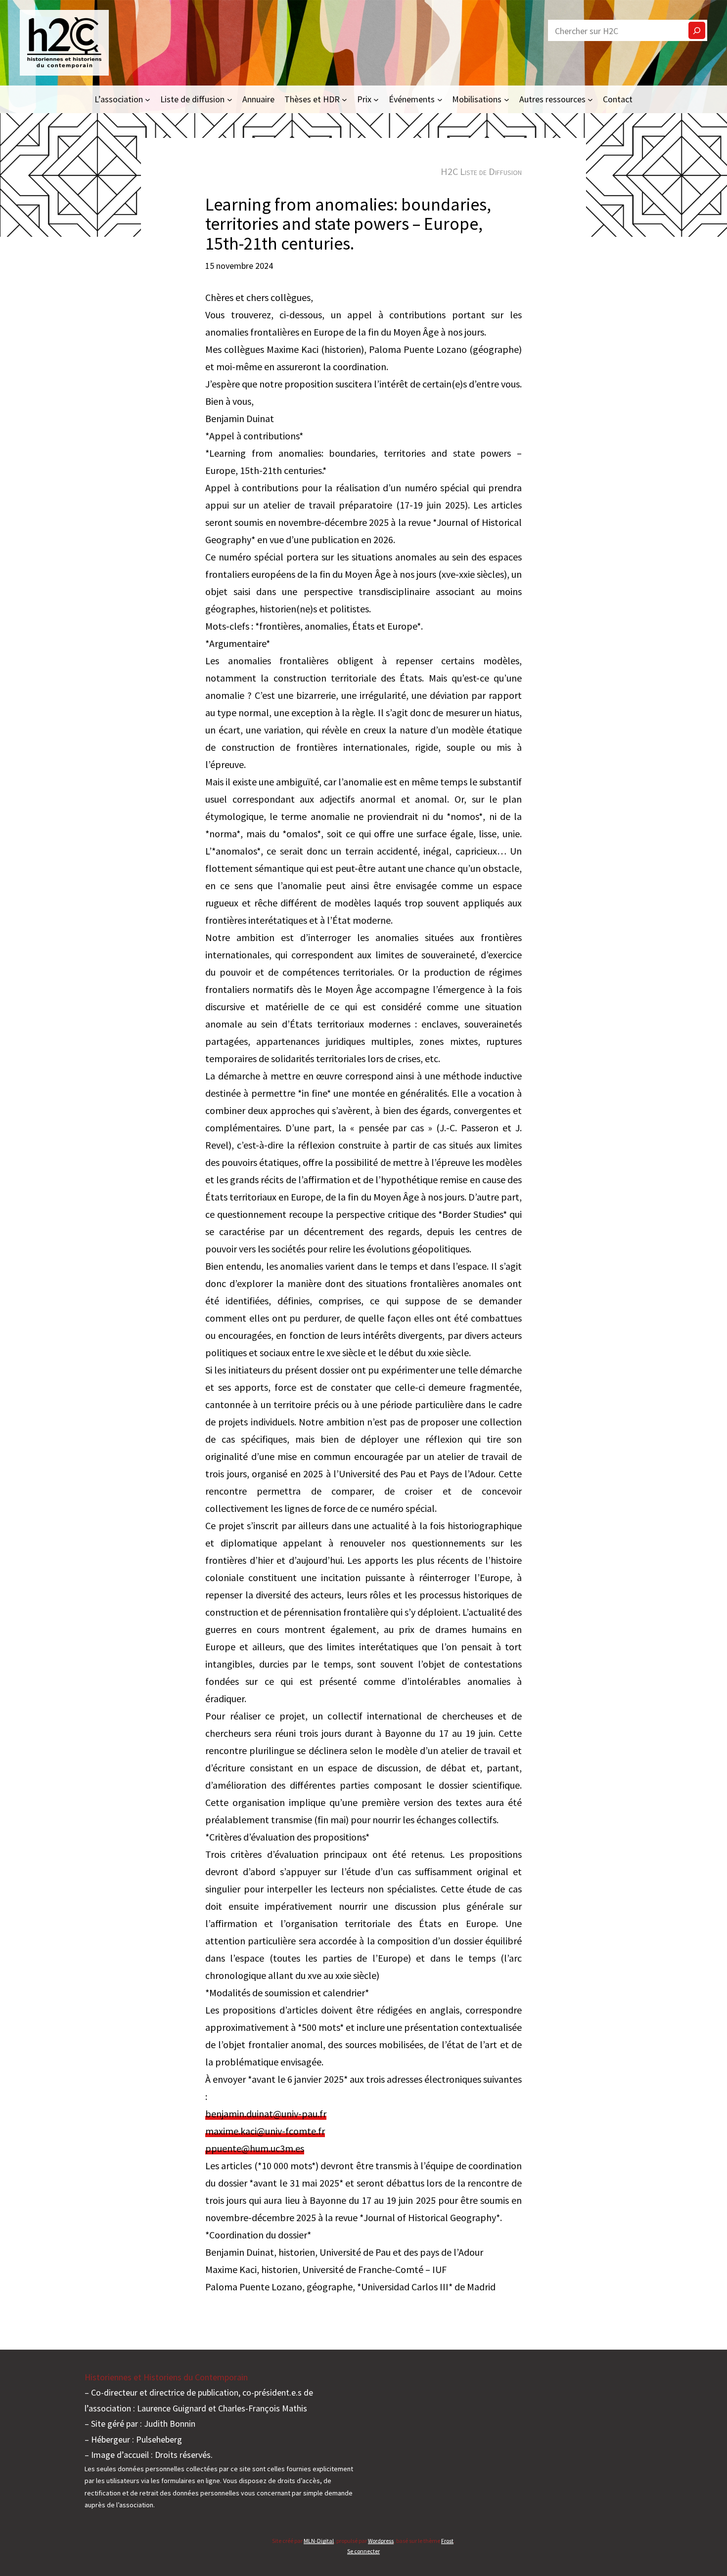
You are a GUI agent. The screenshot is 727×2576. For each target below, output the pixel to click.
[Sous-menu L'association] (148, 99)
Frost (447, 2541)
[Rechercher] (697, 30)
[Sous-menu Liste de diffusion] (230, 99)
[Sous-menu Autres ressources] (590, 99)
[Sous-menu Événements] (440, 99)
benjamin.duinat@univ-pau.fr (266, 2114)
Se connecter (363, 2551)
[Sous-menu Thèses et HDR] (344, 99)
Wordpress (381, 2541)
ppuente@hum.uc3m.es (255, 2148)
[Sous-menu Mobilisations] (507, 99)
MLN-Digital (319, 2541)
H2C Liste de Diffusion (481, 171)
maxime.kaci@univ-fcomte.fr (265, 2131)
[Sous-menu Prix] (376, 99)
